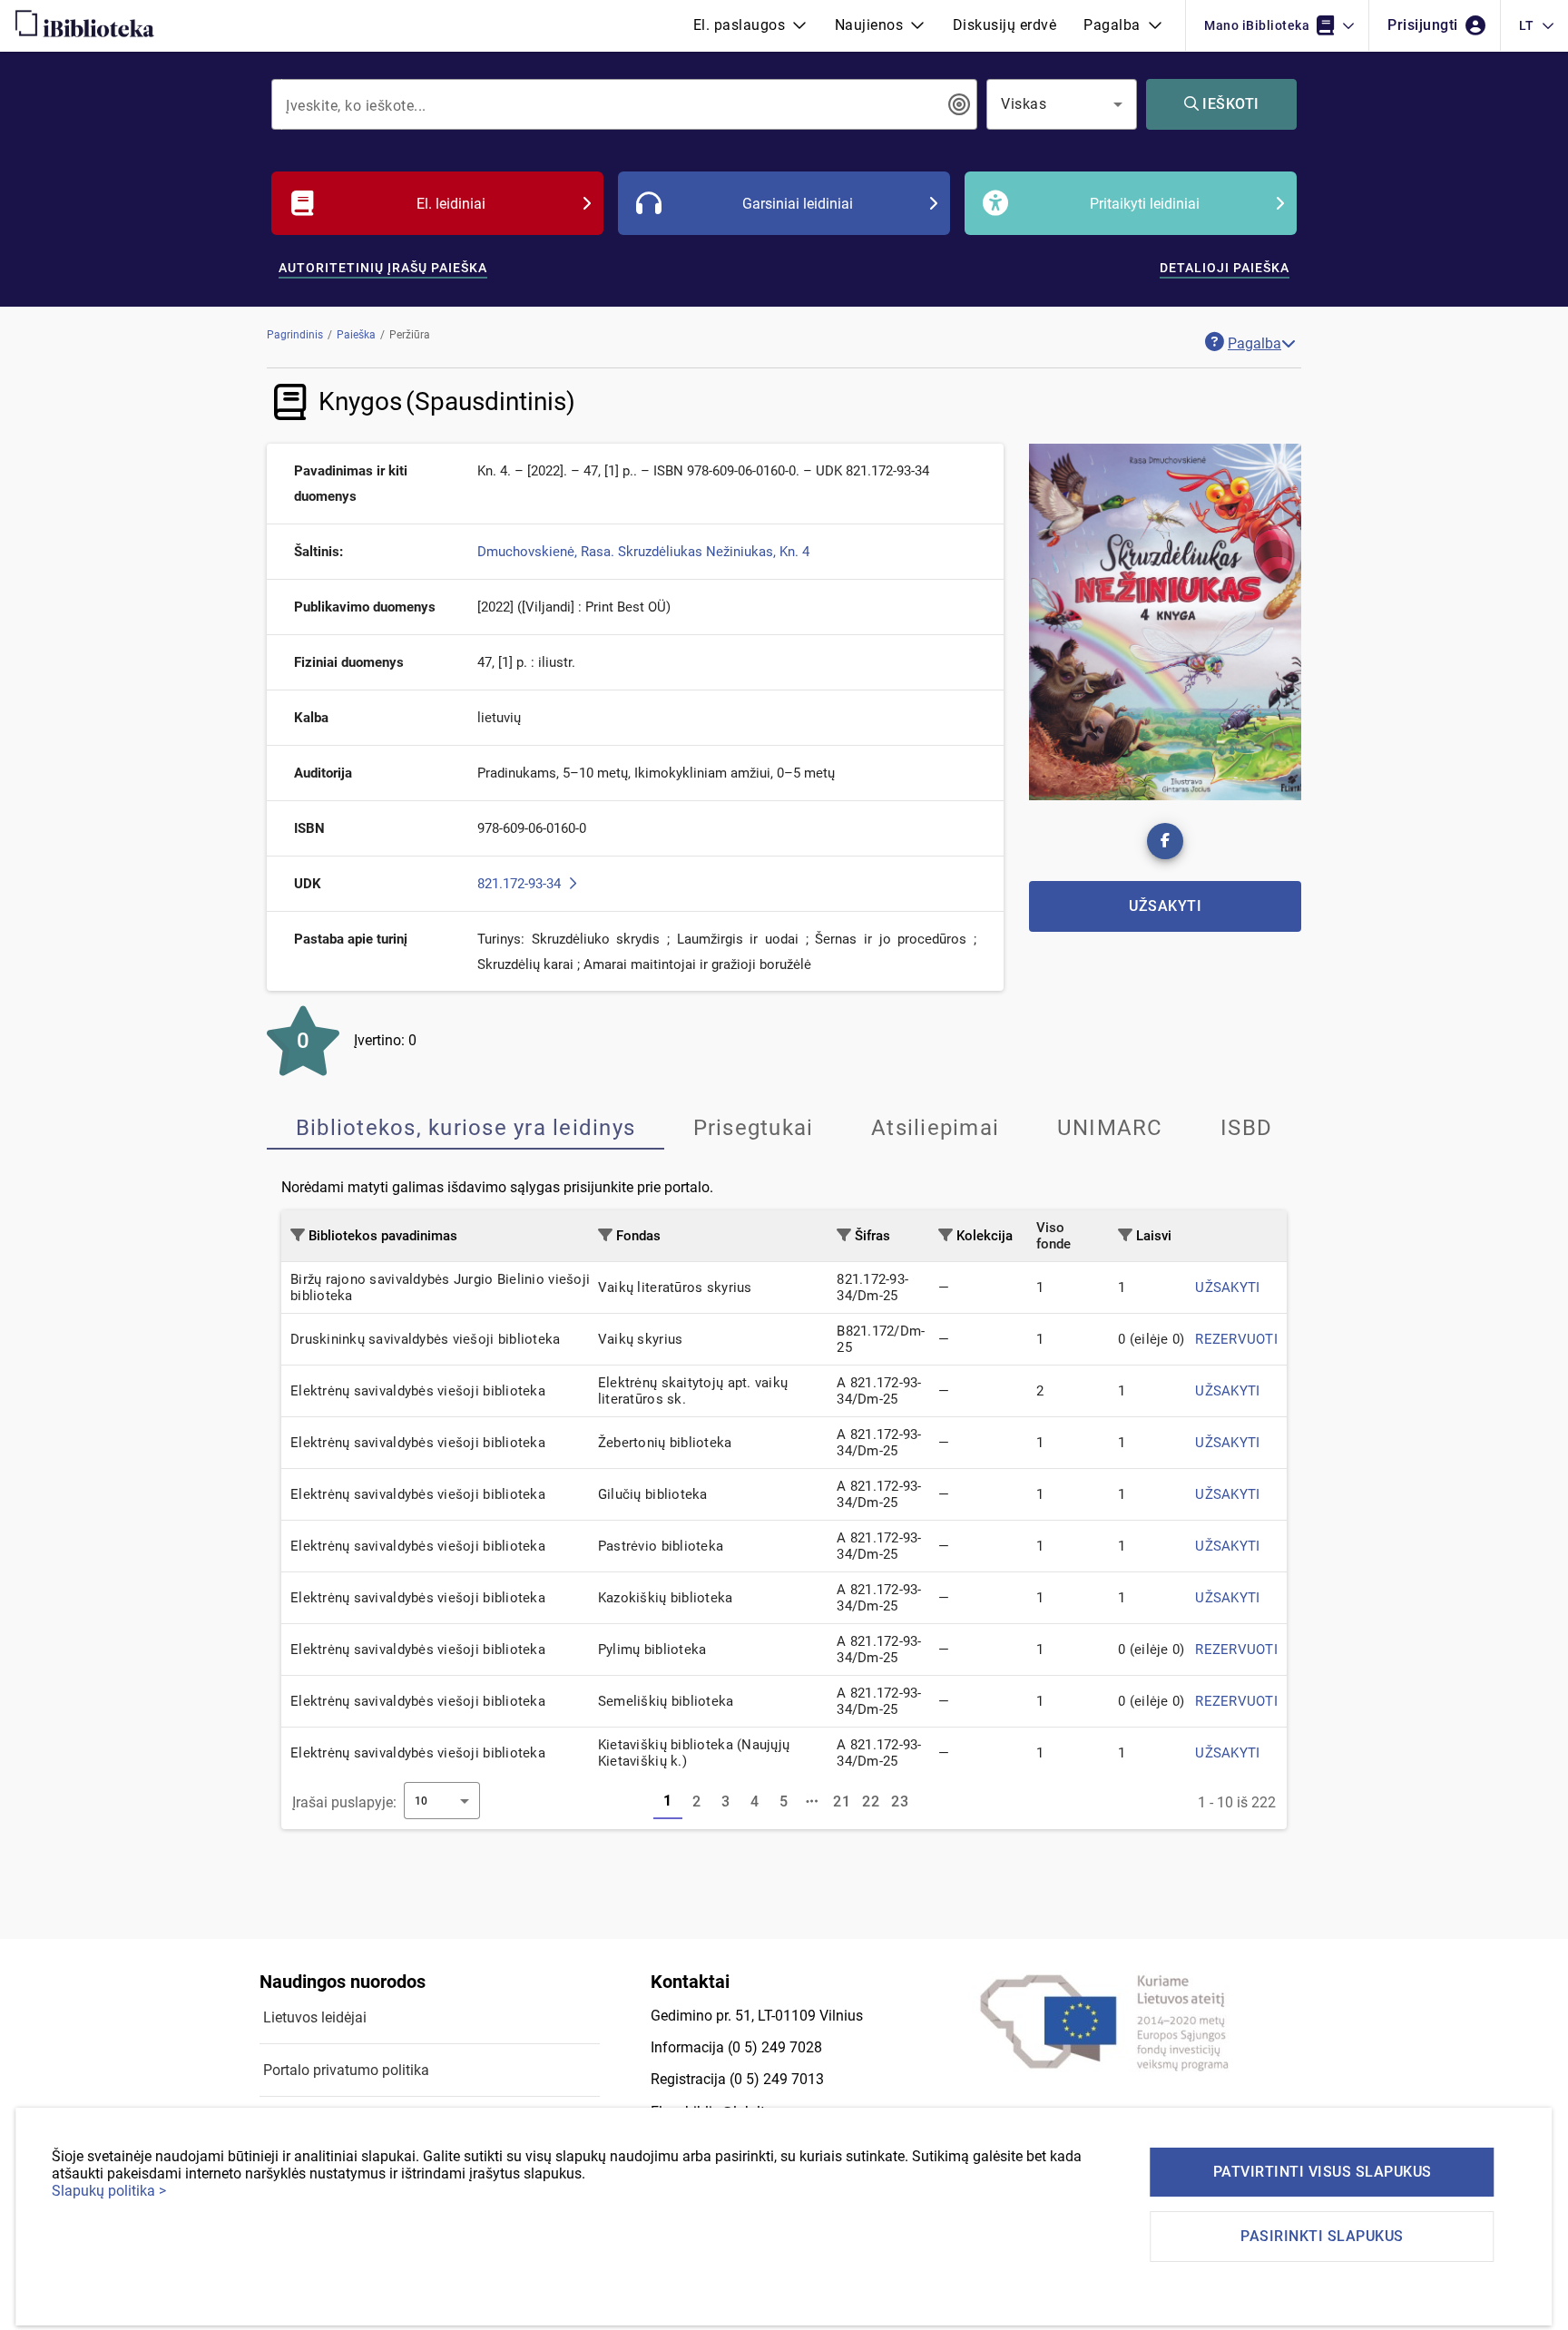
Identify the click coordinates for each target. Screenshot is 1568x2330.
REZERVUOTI (1236, 1339)
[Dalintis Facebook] (1165, 841)
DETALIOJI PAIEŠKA (1225, 268)
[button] (750, 25)
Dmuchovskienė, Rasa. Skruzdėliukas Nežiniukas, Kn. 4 (643, 552)
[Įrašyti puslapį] (813, 1802)
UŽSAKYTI (1227, 1287)
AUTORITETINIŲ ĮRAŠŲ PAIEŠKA (383, 268)
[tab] (465, 1128)
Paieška (356, 335)
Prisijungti (1425, 25)
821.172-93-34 (521, 884)
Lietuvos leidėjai (315, 2017)
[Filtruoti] (298, 1235)
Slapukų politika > (109, 2191)
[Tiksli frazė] (959, 104)
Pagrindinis (295, 335)
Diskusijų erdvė (1005, 25)
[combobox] (612, 104)
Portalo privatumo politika (346, 2070)
